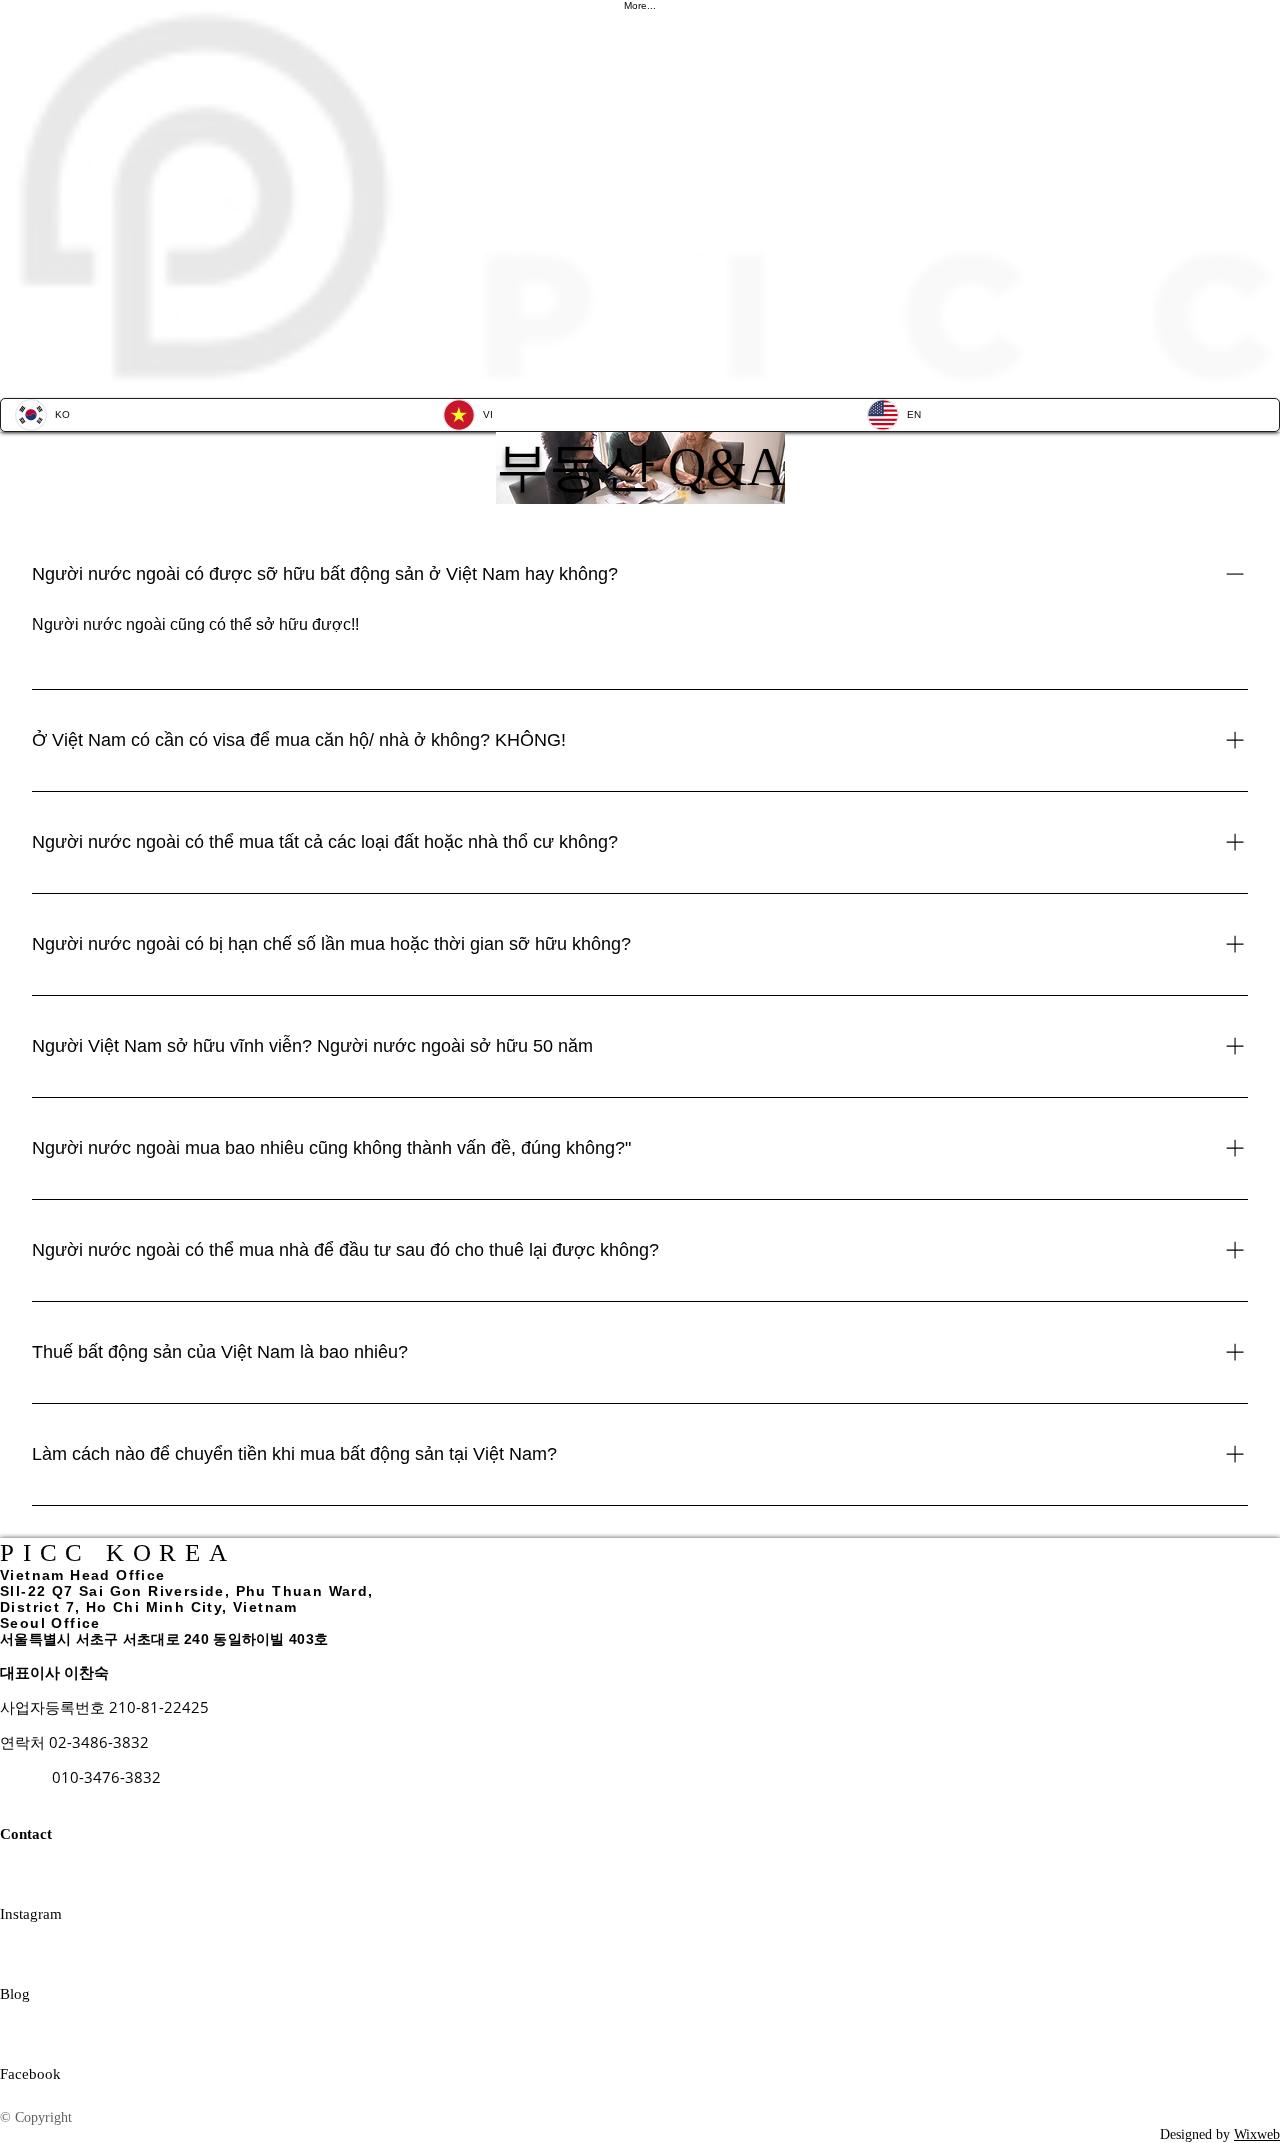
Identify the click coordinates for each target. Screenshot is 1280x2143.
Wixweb (1257, 2134)
